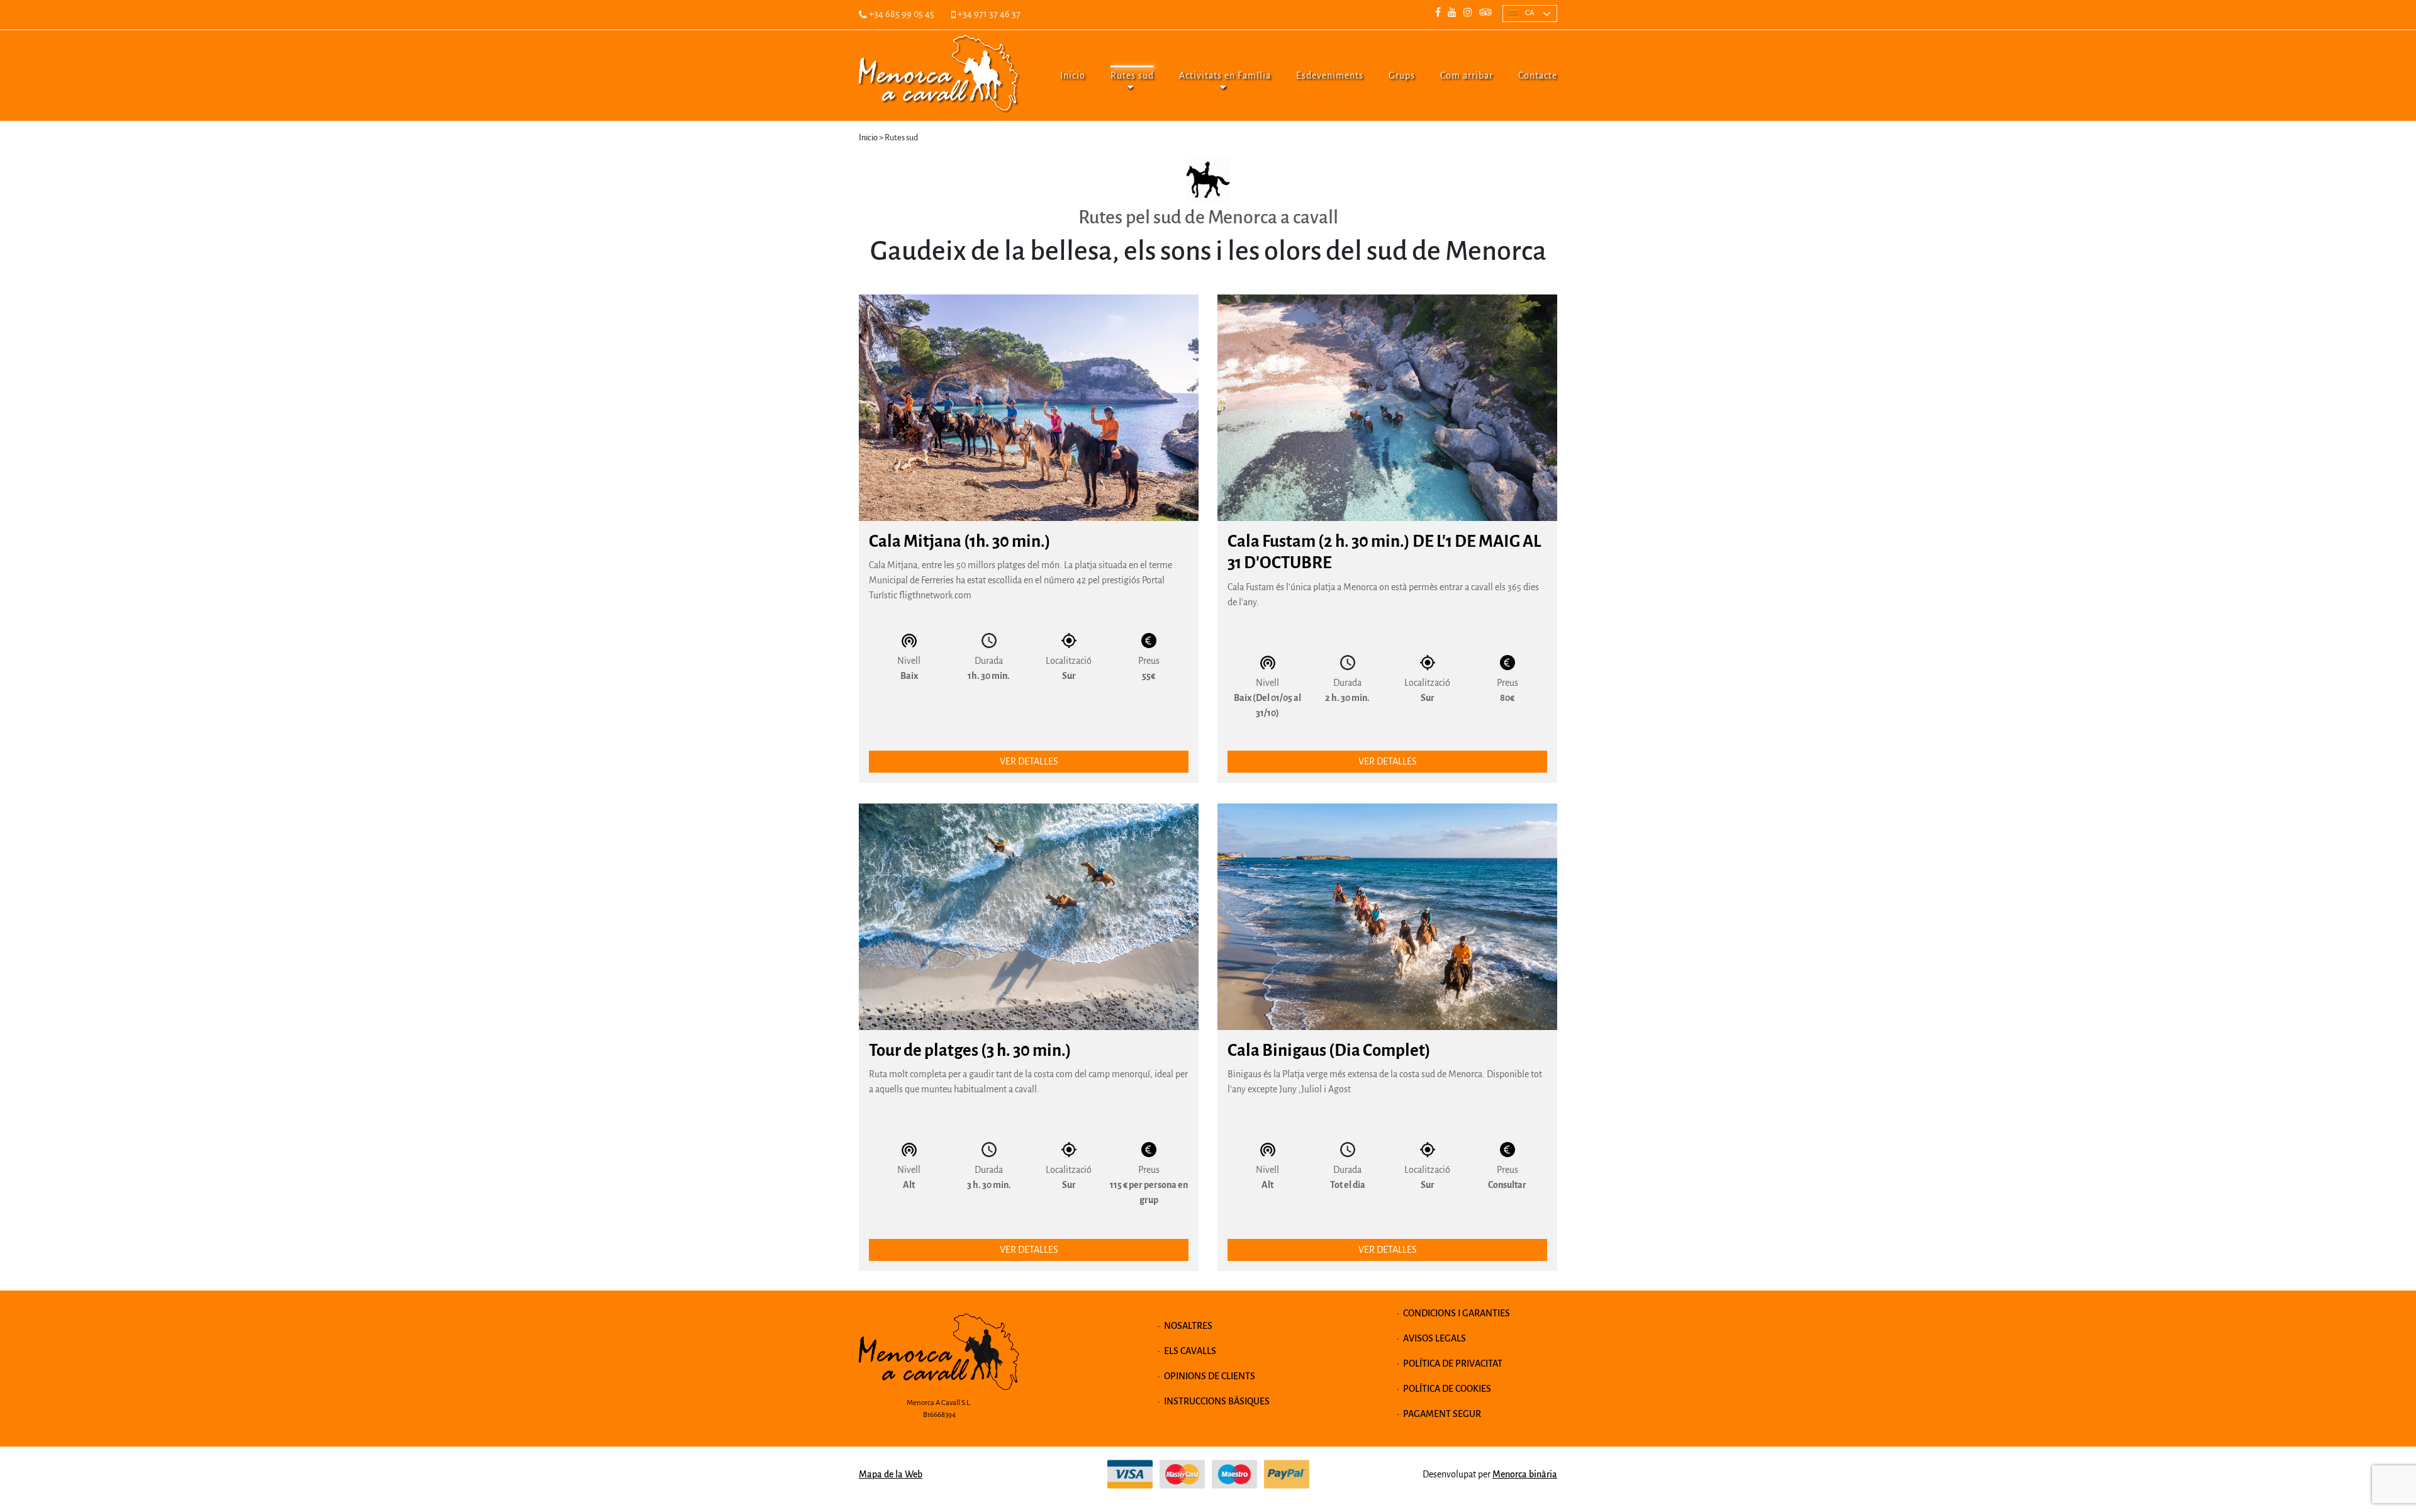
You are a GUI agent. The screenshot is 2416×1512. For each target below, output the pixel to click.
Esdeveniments (1330, 76)
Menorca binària (1525, 1474)
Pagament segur (1442, 1414)
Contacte (1538, 76)
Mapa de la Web (891, 1474)
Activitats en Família (1225, 76)
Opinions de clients (1210, 1376)
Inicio (1073, 76)
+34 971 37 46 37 (988, 14)
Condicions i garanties (1457, 1313)
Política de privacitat (1453, 1364)
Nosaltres (1188, 1326)
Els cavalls (1190, 1351)
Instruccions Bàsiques (1217, 1401)
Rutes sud (1132, 76)
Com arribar (1467, 76)
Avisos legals (1434, 1338)
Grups (1402, 76)
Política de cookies (1447, 1389)
